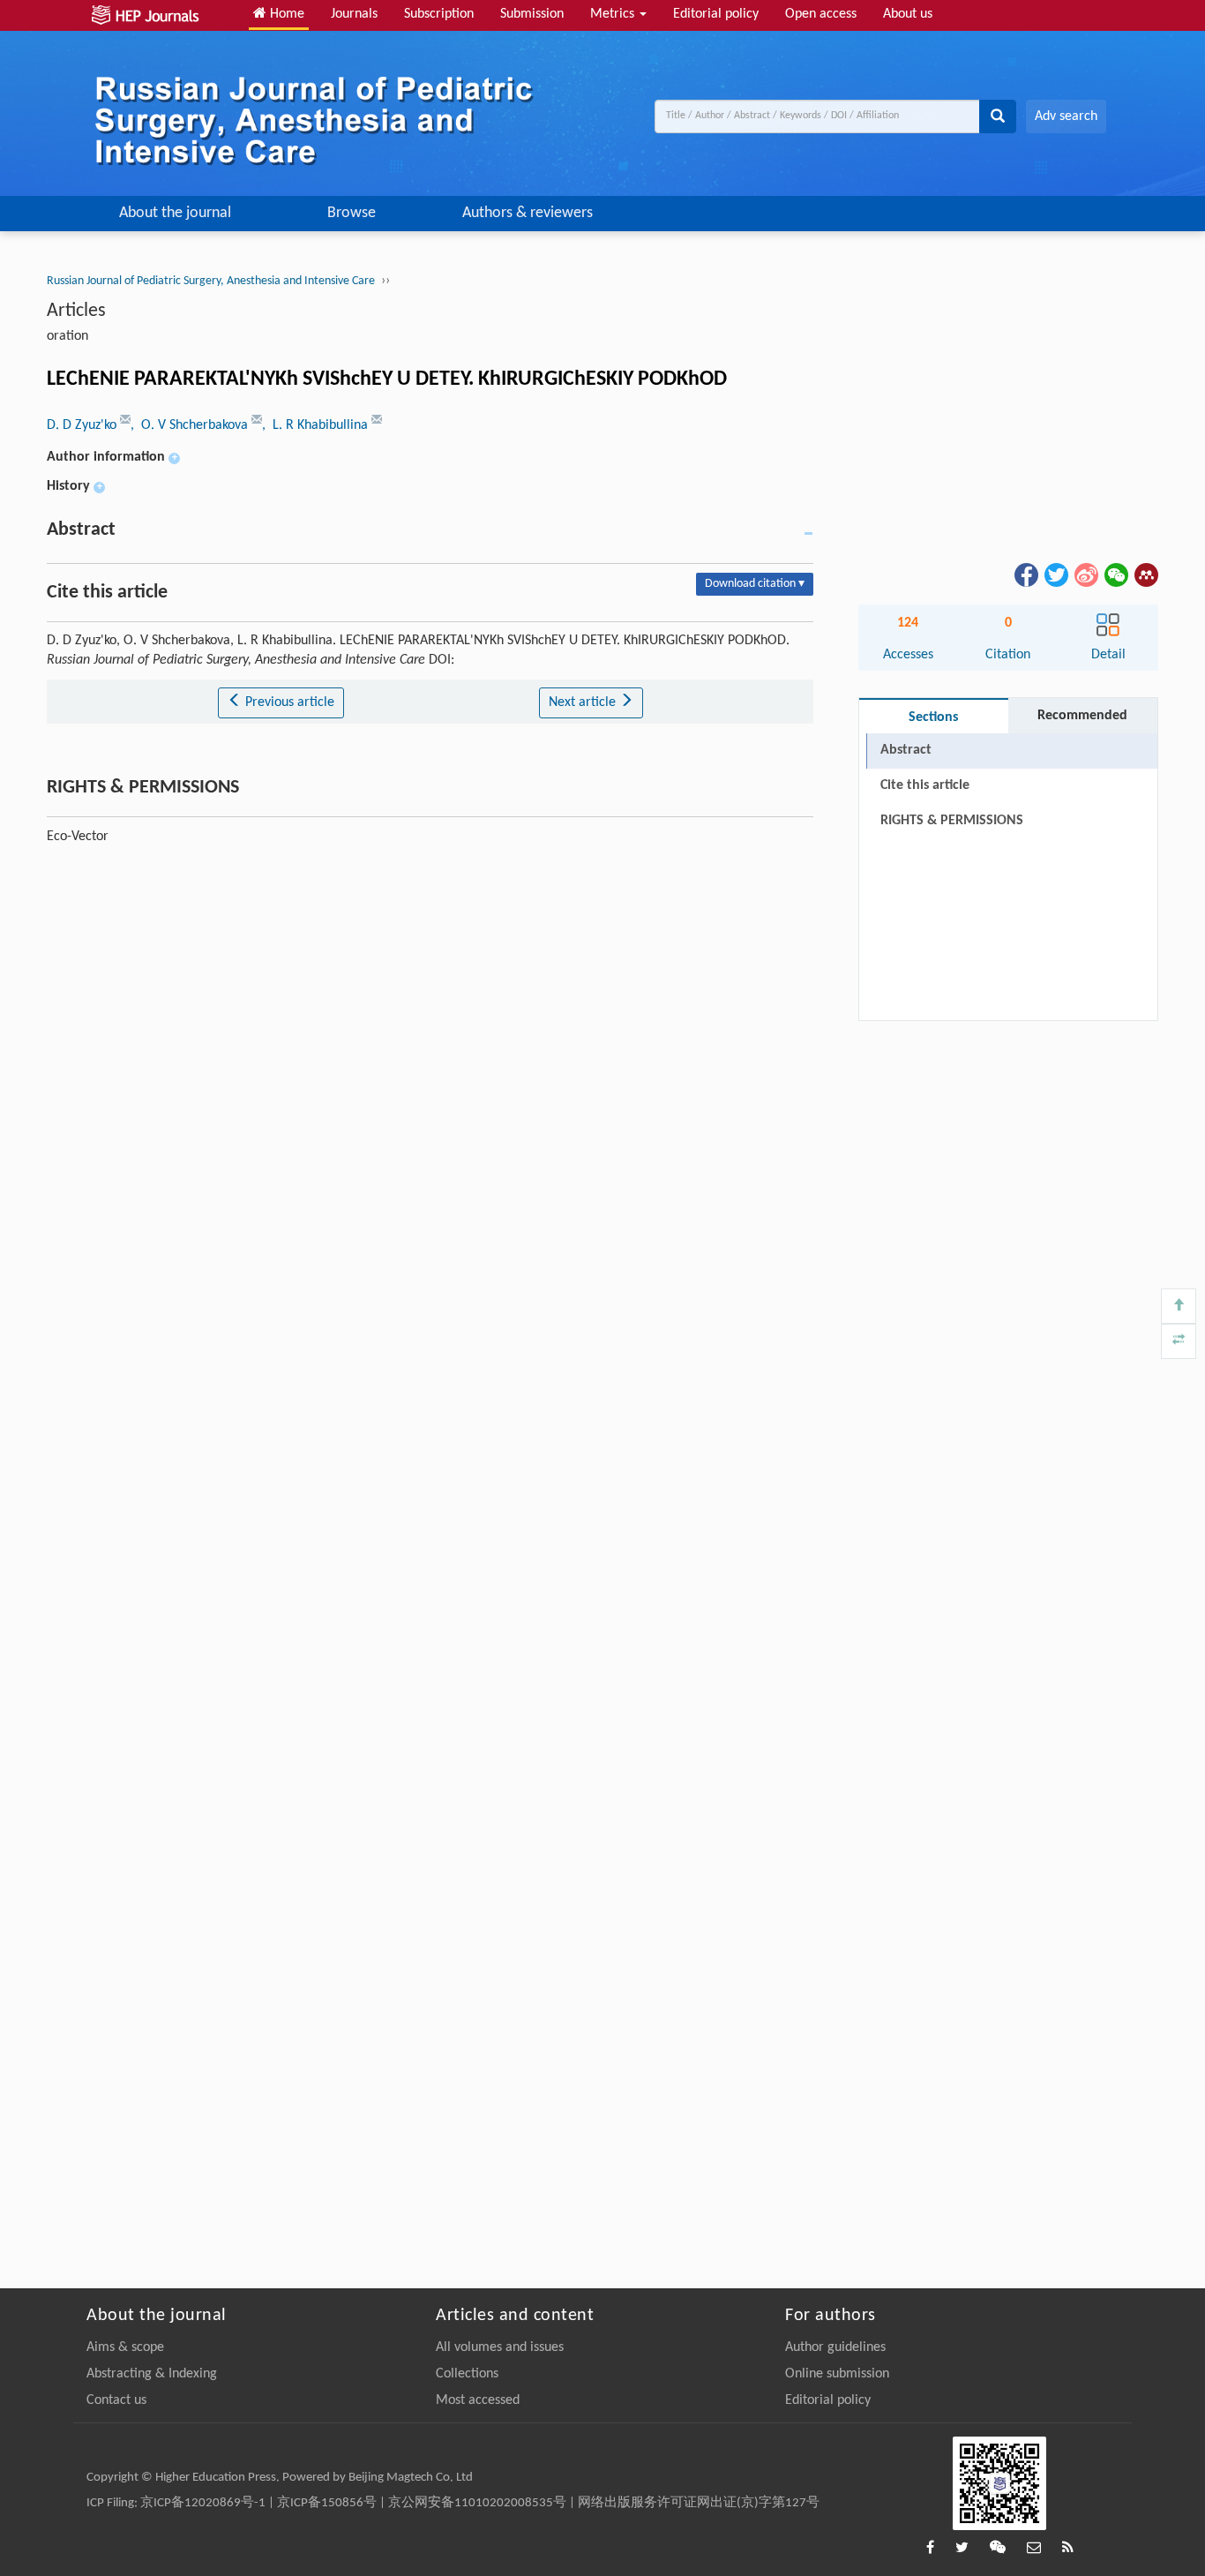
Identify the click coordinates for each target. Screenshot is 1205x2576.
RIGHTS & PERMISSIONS (952, 821)
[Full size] (1179, 1341)
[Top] (1179, 1306)
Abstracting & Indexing (152, 2374)
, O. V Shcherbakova (191, 425)
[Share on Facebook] (1025, 575)
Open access (821, 14)
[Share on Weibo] (1085, 575)
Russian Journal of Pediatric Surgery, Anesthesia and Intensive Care (211, 281)
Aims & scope (125, 2347)
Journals (354, 14)
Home (285, 14)
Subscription (439, 14)
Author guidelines (835, 2347)
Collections (467, 2374)
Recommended (1082, 716)
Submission (532, 14)
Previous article (288, 702)
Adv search (1066, 116)
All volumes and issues (500, 2347)
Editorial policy (716, 14)
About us (908, 14)
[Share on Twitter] (1055, 575)
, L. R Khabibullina (317, 425)
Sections (933, 717)
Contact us (116, 2400)
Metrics (614, 14)
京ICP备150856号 (327, 2503)
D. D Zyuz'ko (83, 425)
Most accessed (478, 2400)
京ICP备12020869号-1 (203, 2503)
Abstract (906, 750)
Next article (584, 702)
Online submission (837, 2374)
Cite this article (925, 785)
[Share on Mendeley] (1145, 575)
